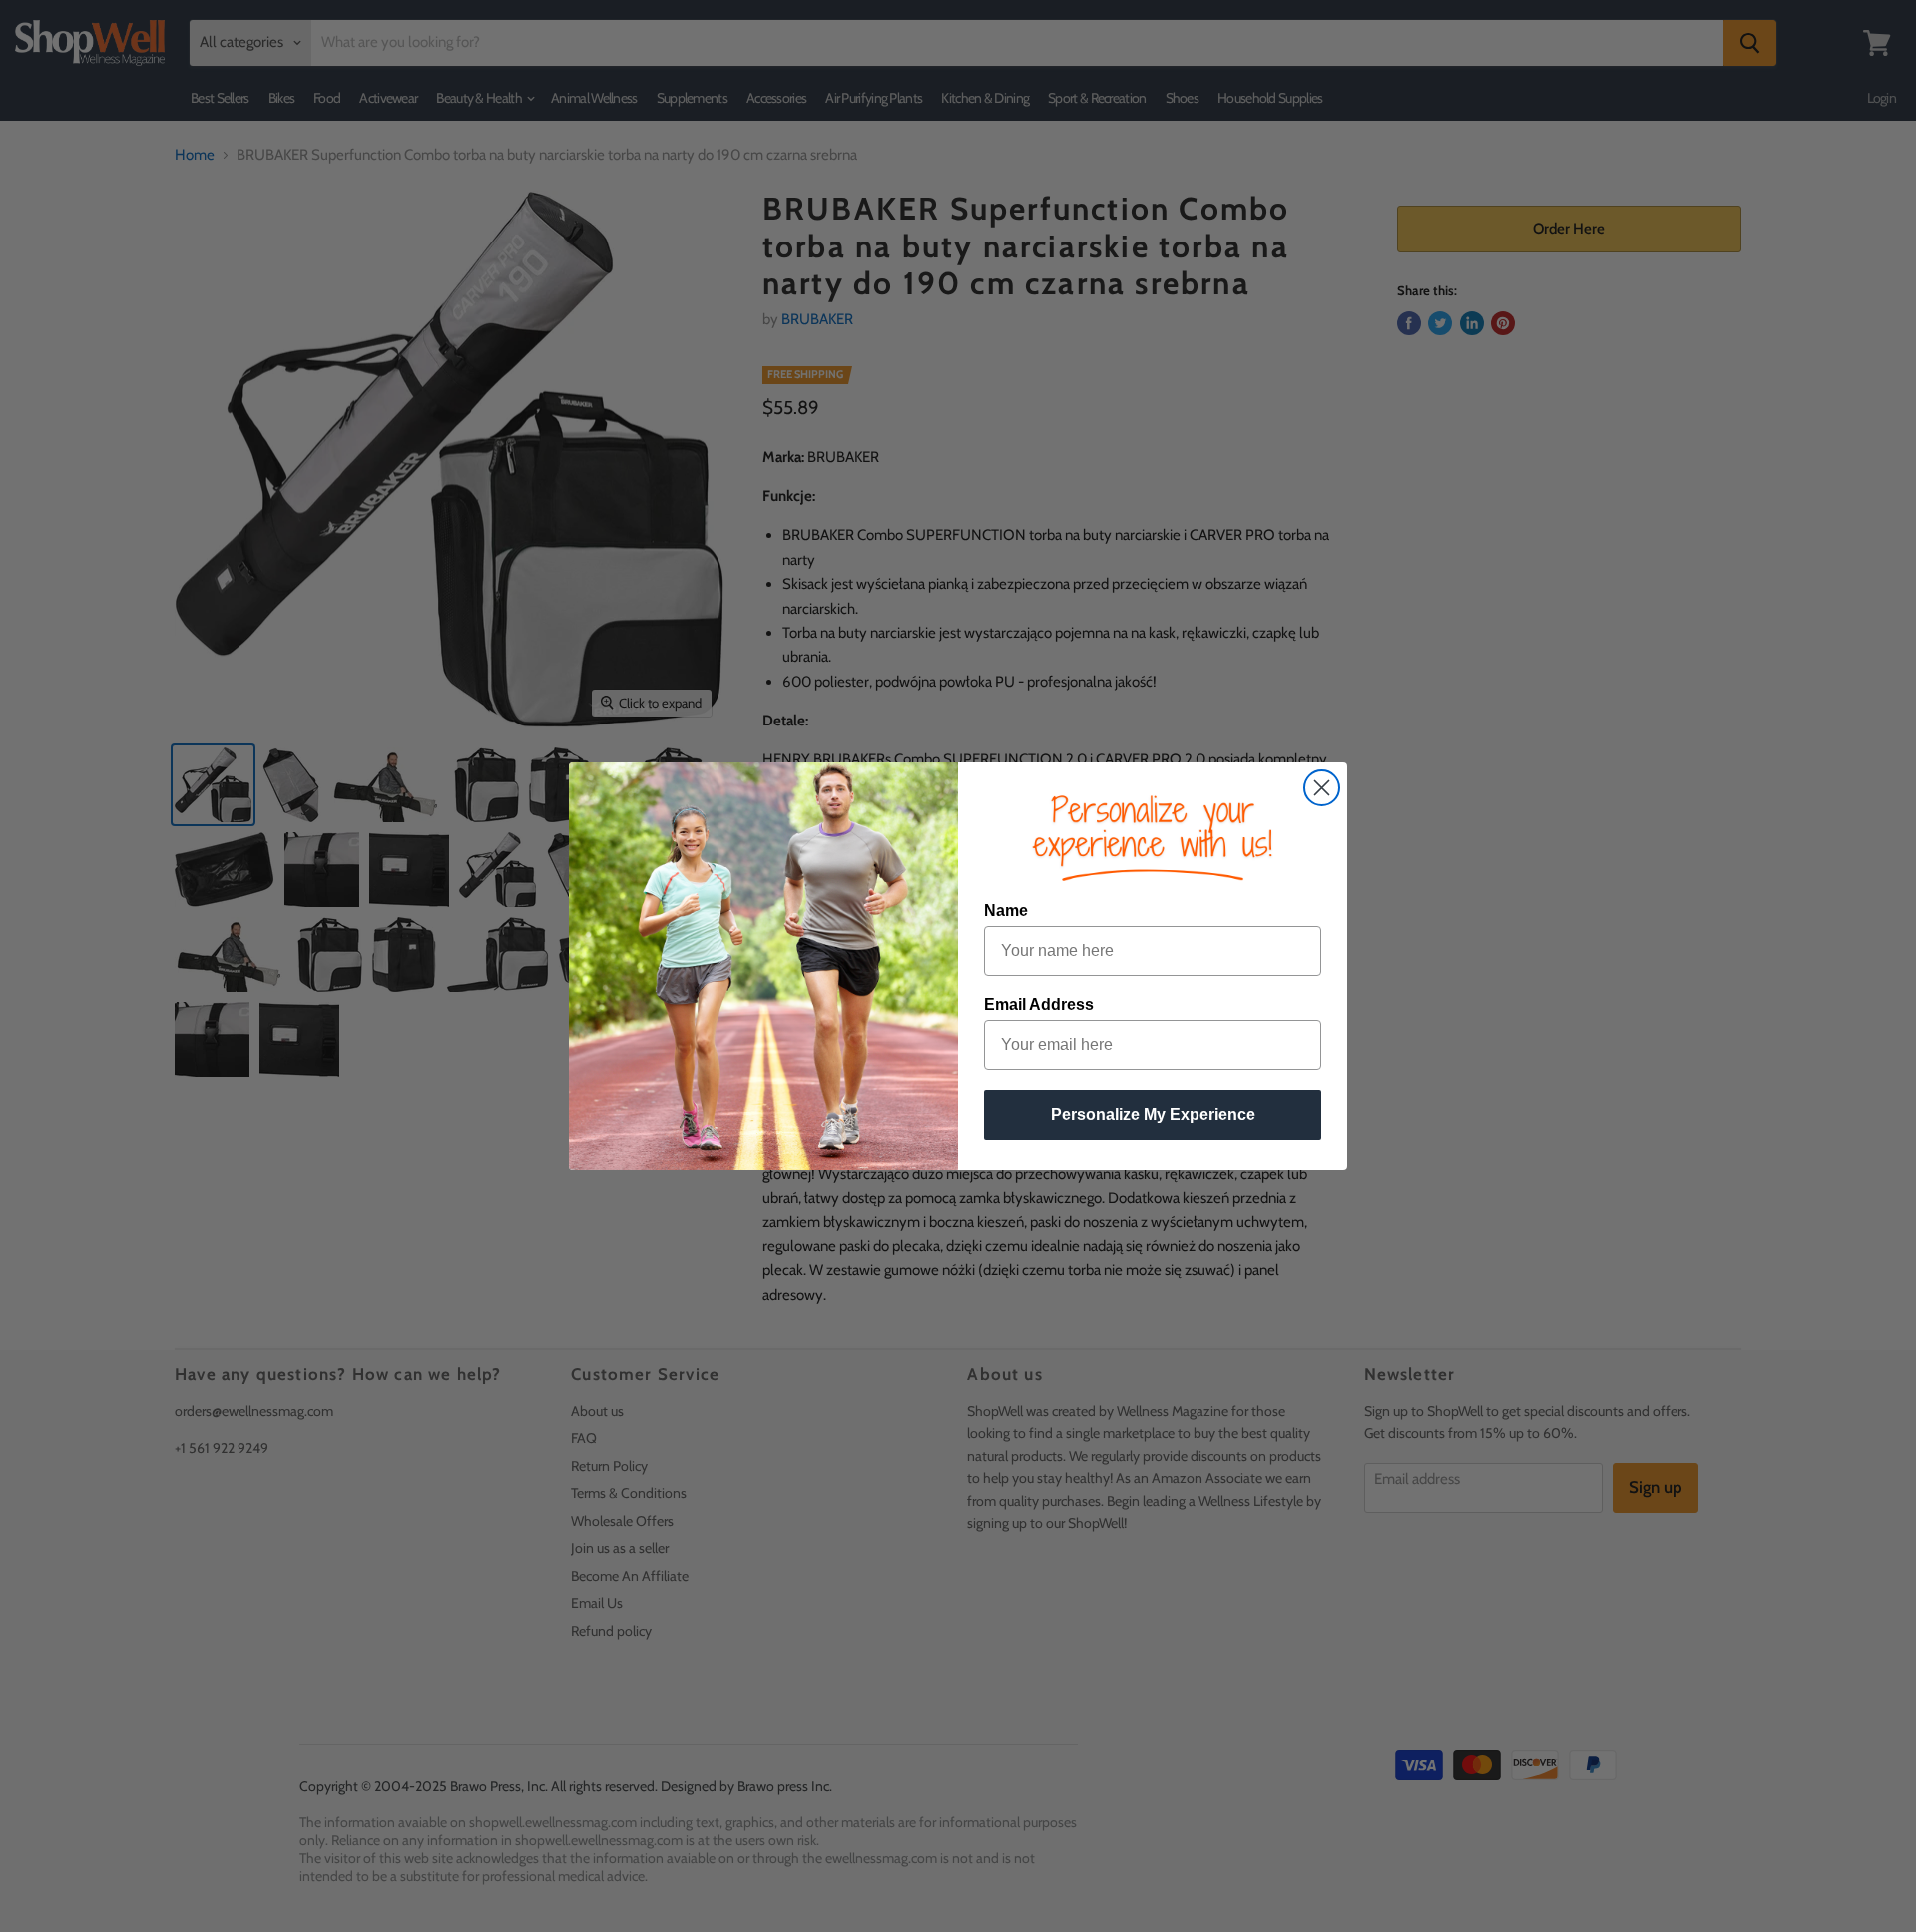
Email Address (1039, 1004)
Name (1006, 911)
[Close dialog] (1322, 788)
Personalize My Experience (1153, 1114)
